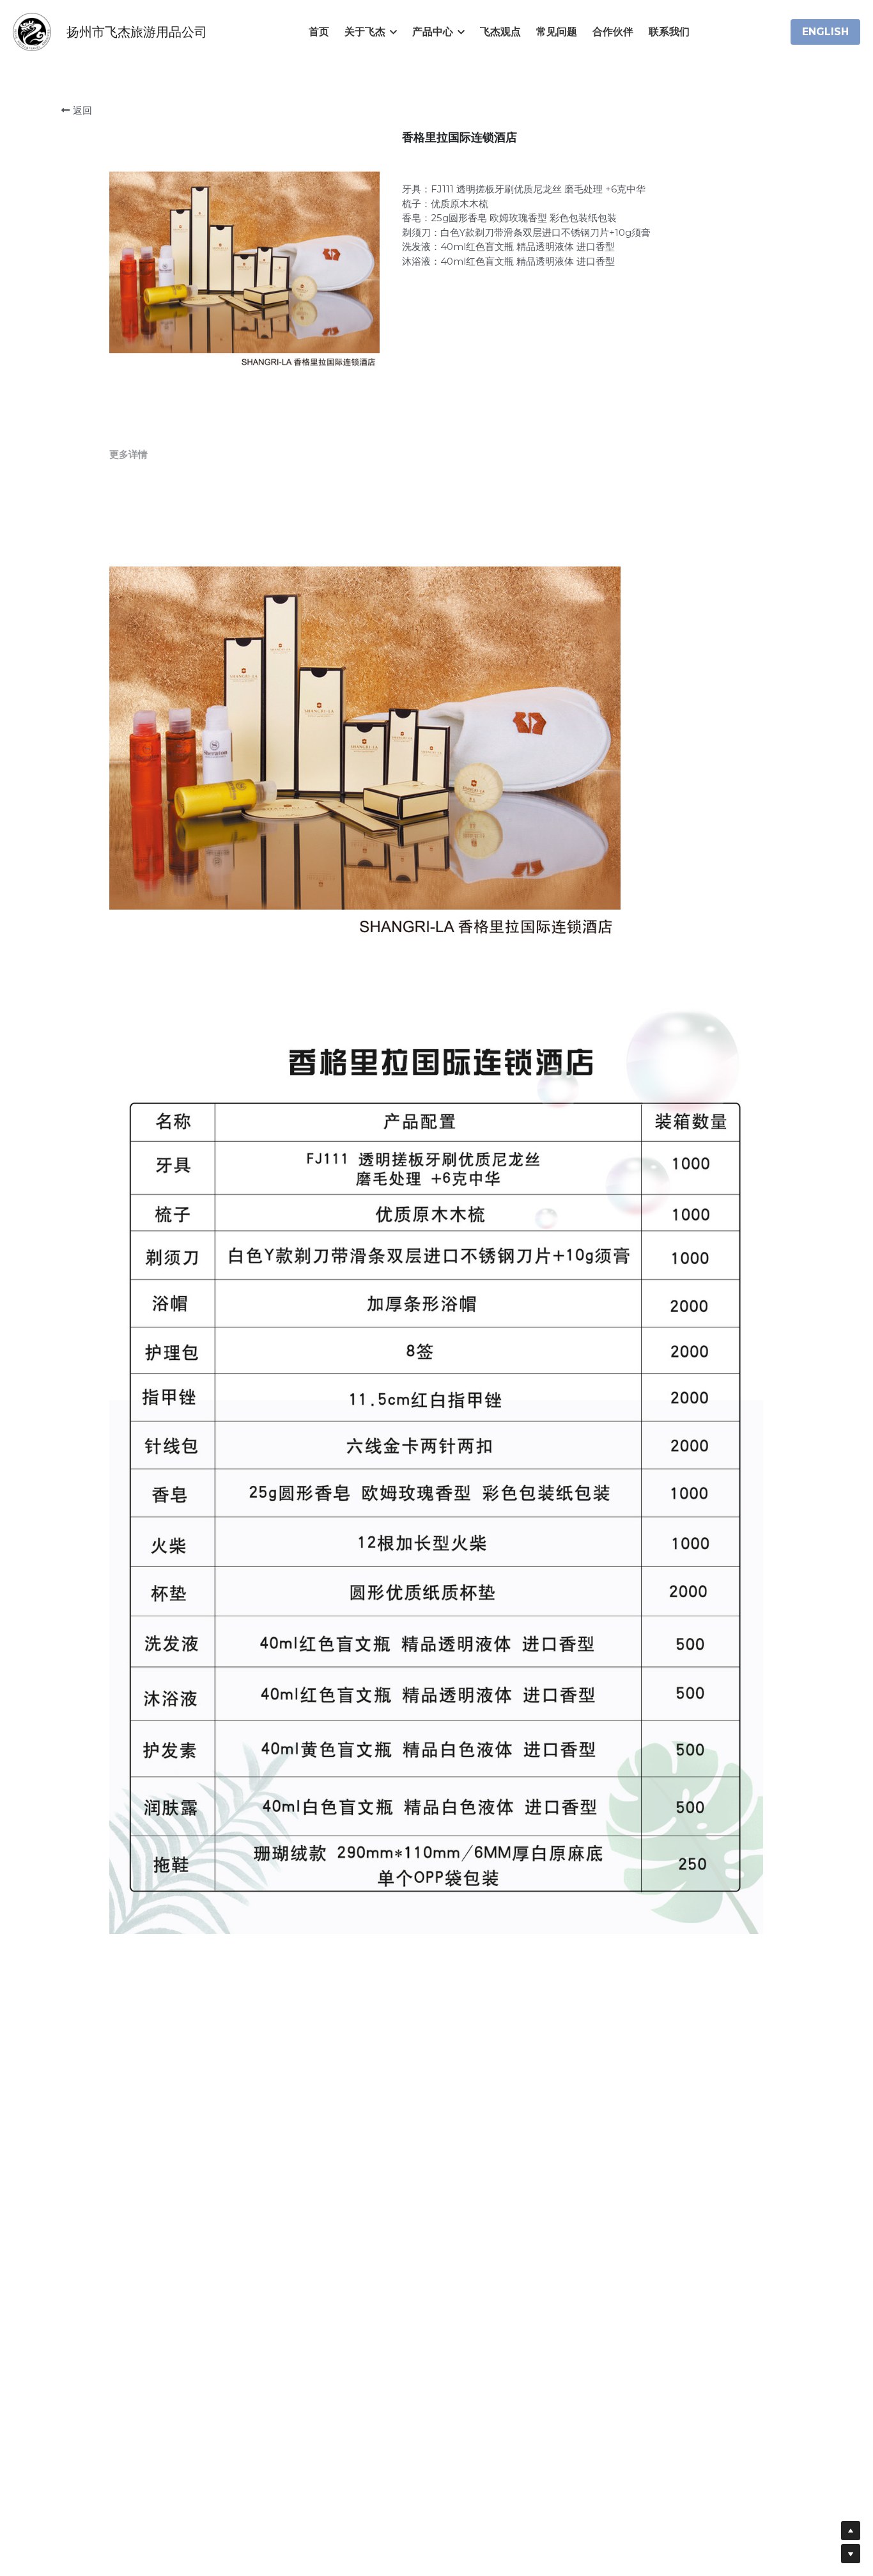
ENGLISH (825, 32)
